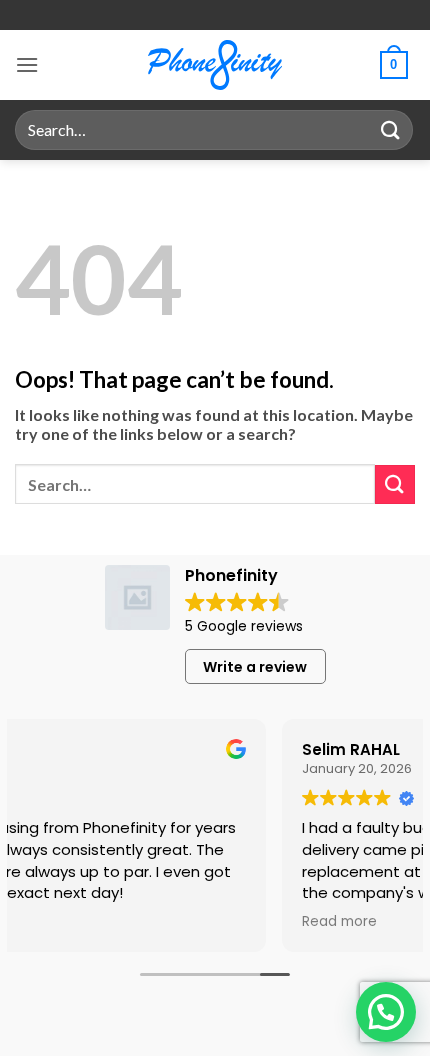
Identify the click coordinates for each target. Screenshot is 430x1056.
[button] (27, 64)
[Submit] (391, 129)
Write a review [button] (255, 667)
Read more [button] (189, 922)
